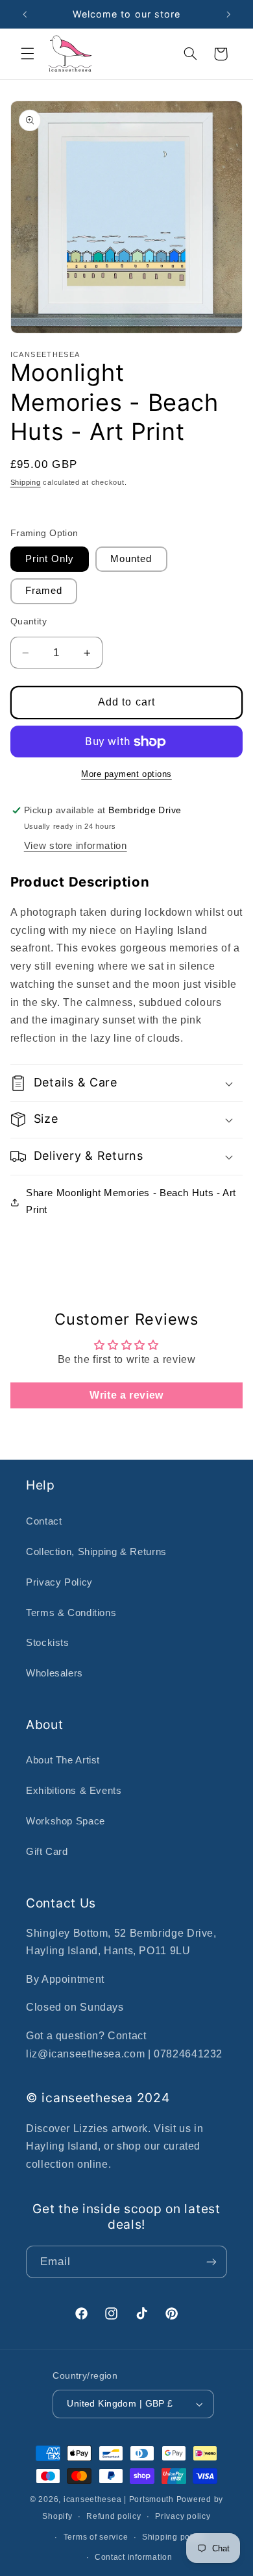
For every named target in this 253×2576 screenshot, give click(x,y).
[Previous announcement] (25, 14)
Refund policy (114, 2516)
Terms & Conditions (71, 1613)
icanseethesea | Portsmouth (119, 2499)
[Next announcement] (228, 14)
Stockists (48, 1643)
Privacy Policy (59, 1582)
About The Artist (63, 1760)
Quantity (29, 621)
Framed (44, 591)
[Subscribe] (211, 2262)
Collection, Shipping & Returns (96, 1552)
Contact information (134, 2557)
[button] (27, 54)
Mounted (131, 559)
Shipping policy (173, 2537)
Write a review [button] (126, 1395)
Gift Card (47, 1852)
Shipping (26, 482)
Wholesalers (54, 1673)
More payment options (126, 774)
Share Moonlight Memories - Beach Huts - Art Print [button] (131, 1201)
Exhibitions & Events (74, 1791)
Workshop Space (66, 1821)
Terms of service (96, 2537)
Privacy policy (183, 2516)
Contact (44, 1521)
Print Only (50, 559)
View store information (76, 846)
